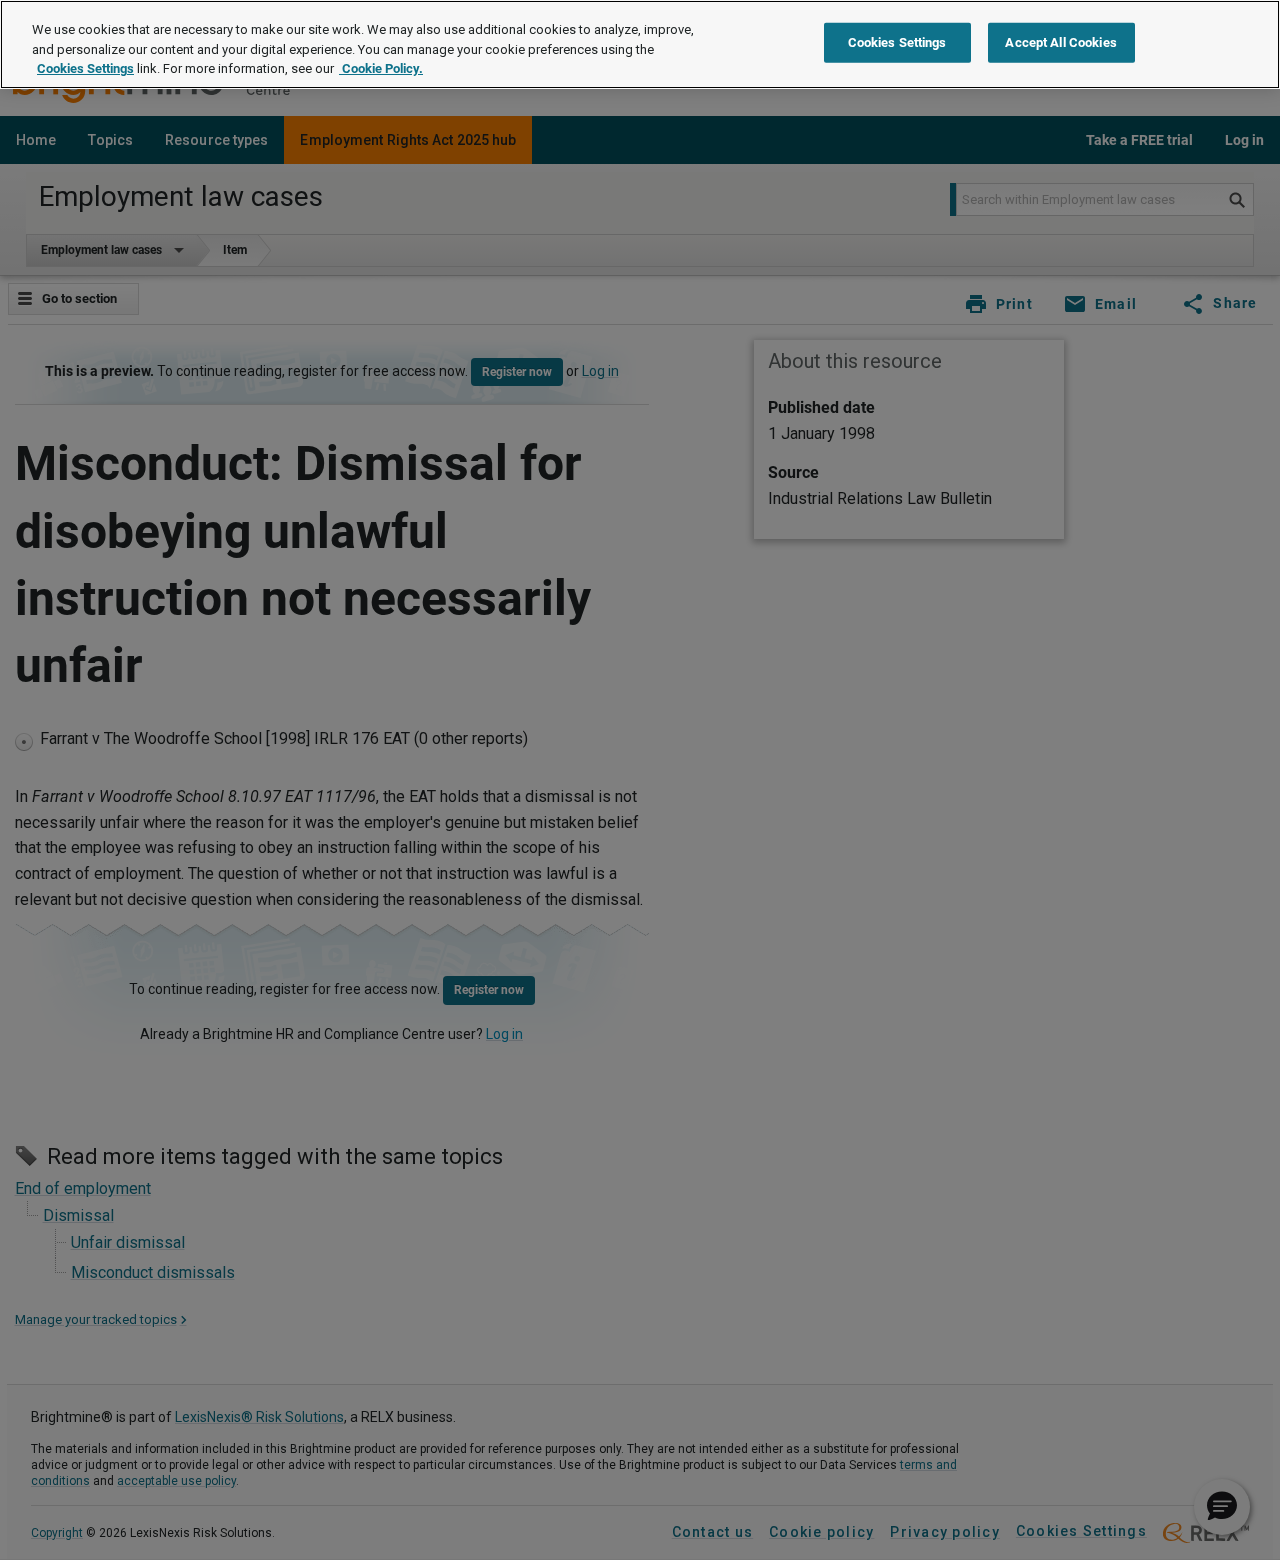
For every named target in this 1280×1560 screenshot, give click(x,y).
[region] (640, 44)
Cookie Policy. (381, 68)
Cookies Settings (85, 68)
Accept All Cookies (1060, 42)
